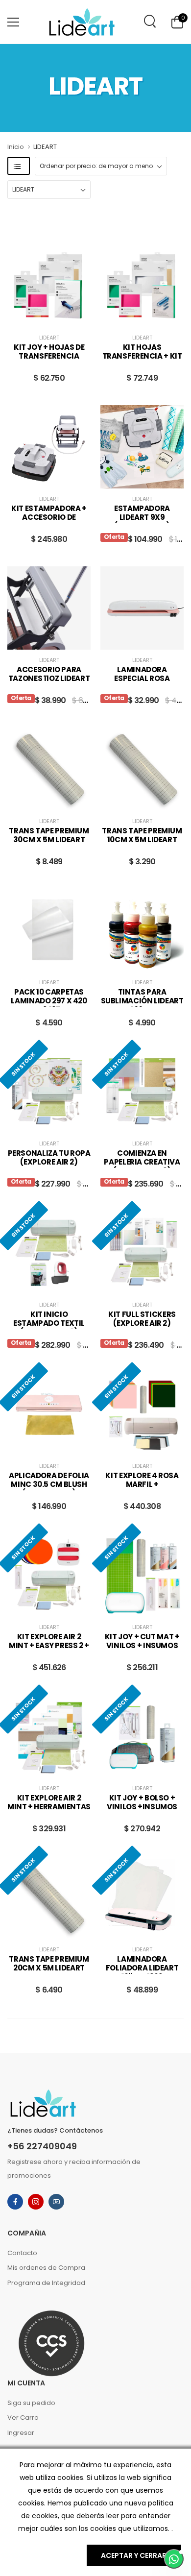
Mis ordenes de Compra (46, 2268)
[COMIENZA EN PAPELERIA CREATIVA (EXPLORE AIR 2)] (142, 1092)
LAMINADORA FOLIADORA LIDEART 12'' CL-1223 (142, 1968)
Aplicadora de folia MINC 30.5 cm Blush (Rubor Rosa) (49, 1484)
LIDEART (49, 338)
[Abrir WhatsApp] (174, 2559)
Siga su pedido (31, 2403)
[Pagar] (56, 317)
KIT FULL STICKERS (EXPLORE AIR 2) (142, 1319)
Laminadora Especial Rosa (142, 674)
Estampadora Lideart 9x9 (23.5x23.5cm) (142, 517)
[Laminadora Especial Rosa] (142, 608)
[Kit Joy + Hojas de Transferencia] (49, 286)
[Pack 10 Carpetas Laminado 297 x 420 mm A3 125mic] (49, 930)
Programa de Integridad (46, 2283)
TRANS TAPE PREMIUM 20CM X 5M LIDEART (49, 1964)
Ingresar (21, 2433)
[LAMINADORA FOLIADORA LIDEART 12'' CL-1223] (142, 1897)
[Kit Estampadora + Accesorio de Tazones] (49, 447)
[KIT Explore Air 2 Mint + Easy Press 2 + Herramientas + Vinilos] (49, 1575)
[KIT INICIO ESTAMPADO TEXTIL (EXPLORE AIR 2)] (49, 1253)
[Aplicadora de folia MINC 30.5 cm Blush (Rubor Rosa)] (49, 1414)
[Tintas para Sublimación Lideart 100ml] (142, 930)
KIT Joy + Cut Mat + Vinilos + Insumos (142, 1641)
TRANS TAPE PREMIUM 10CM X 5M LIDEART (142, 835)
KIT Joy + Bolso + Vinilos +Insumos (142, 1802)
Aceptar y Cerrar (134, 2555)
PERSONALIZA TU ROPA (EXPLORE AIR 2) (49, 1158)
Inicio (16, 147)
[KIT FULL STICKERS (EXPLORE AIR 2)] (142, 1253)
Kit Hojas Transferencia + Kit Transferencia (142, 356)
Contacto (22, 2253)
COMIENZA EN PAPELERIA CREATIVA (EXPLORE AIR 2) (142, 1162)
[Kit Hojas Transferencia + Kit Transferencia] (142, 286)
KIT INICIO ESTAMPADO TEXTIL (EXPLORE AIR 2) (49, 1323)
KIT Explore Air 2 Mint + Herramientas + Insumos (49, 1807)
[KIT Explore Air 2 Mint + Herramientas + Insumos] (49, 1736)
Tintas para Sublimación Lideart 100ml (142, 1001)
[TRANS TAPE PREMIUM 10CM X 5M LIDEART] (142, 769)
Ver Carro (23, 2418)
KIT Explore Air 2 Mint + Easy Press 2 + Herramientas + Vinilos (49, 1650)
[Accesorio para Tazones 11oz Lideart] (49, 608)
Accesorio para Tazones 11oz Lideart (49, 674)
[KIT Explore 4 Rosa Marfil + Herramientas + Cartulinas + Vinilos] (142, 1414)
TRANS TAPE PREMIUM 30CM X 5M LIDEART (49, 835)
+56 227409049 (42, 2146)
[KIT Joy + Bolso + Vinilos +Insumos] (142, 1736)
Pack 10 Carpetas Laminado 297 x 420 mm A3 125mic (49, 1001)
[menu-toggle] (13, 22)
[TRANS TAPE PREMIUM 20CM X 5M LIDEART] (49, 1897)
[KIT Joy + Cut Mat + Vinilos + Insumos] (142, 1575)
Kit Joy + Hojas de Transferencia (49, 352)
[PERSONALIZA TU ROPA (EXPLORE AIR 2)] (49, 1092)
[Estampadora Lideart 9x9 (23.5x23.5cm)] (142, 447)
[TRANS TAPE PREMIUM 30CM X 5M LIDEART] (49, 769)
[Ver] (42, 317)
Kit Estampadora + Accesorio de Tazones (49, 517)
